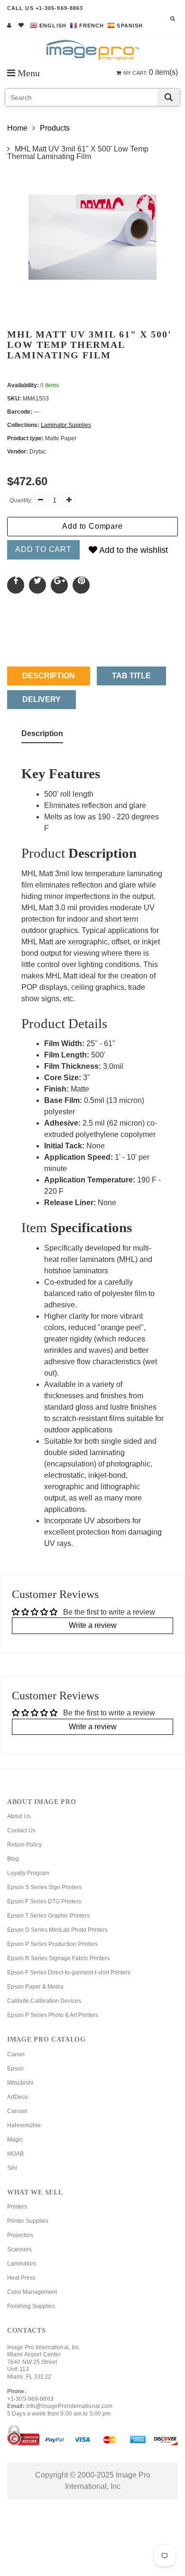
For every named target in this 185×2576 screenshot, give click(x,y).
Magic (15, 2140)
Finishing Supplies (31, 2306)
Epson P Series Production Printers (52, 1944)
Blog (13, 1859)
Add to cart (43, 549)
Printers (17, 2207)
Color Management (32, 2292)
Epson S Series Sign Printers (44, 1887)
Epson (15, 2069)
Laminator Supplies (66, 425)
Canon (16, 2054)
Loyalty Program (28, 1873)
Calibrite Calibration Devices (44, 2001)
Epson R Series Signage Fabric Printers (58, 1958)
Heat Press (21, 2278)
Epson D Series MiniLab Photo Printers (57, 1930)
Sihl (12, 2168)
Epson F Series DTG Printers (44, 1901)
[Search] (169, 97)
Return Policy (24, 1845)
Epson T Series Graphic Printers (48, 1916)
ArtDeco (18, 2097)
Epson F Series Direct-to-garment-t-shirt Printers (69, 1972)
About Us (19, 1816)
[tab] (42, 736)
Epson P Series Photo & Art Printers (53, 2015)
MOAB (15, 2154)
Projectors (20, 2235)
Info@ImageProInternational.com (69, 2406)
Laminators (22, 2264)
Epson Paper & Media (35, 1987)
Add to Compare (92, 526)
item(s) (151, 72)
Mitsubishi (20, 2083)
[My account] (9, 25)
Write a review (93, 1625)
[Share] (16, 585)
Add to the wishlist (133, 550)
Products (55, 128)
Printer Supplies (28, 2221)
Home (17, 128)
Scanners (19, 2249)
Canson (17, 2111)
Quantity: (21, 500)
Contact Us (21, 1830)
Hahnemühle (24, 2125)
